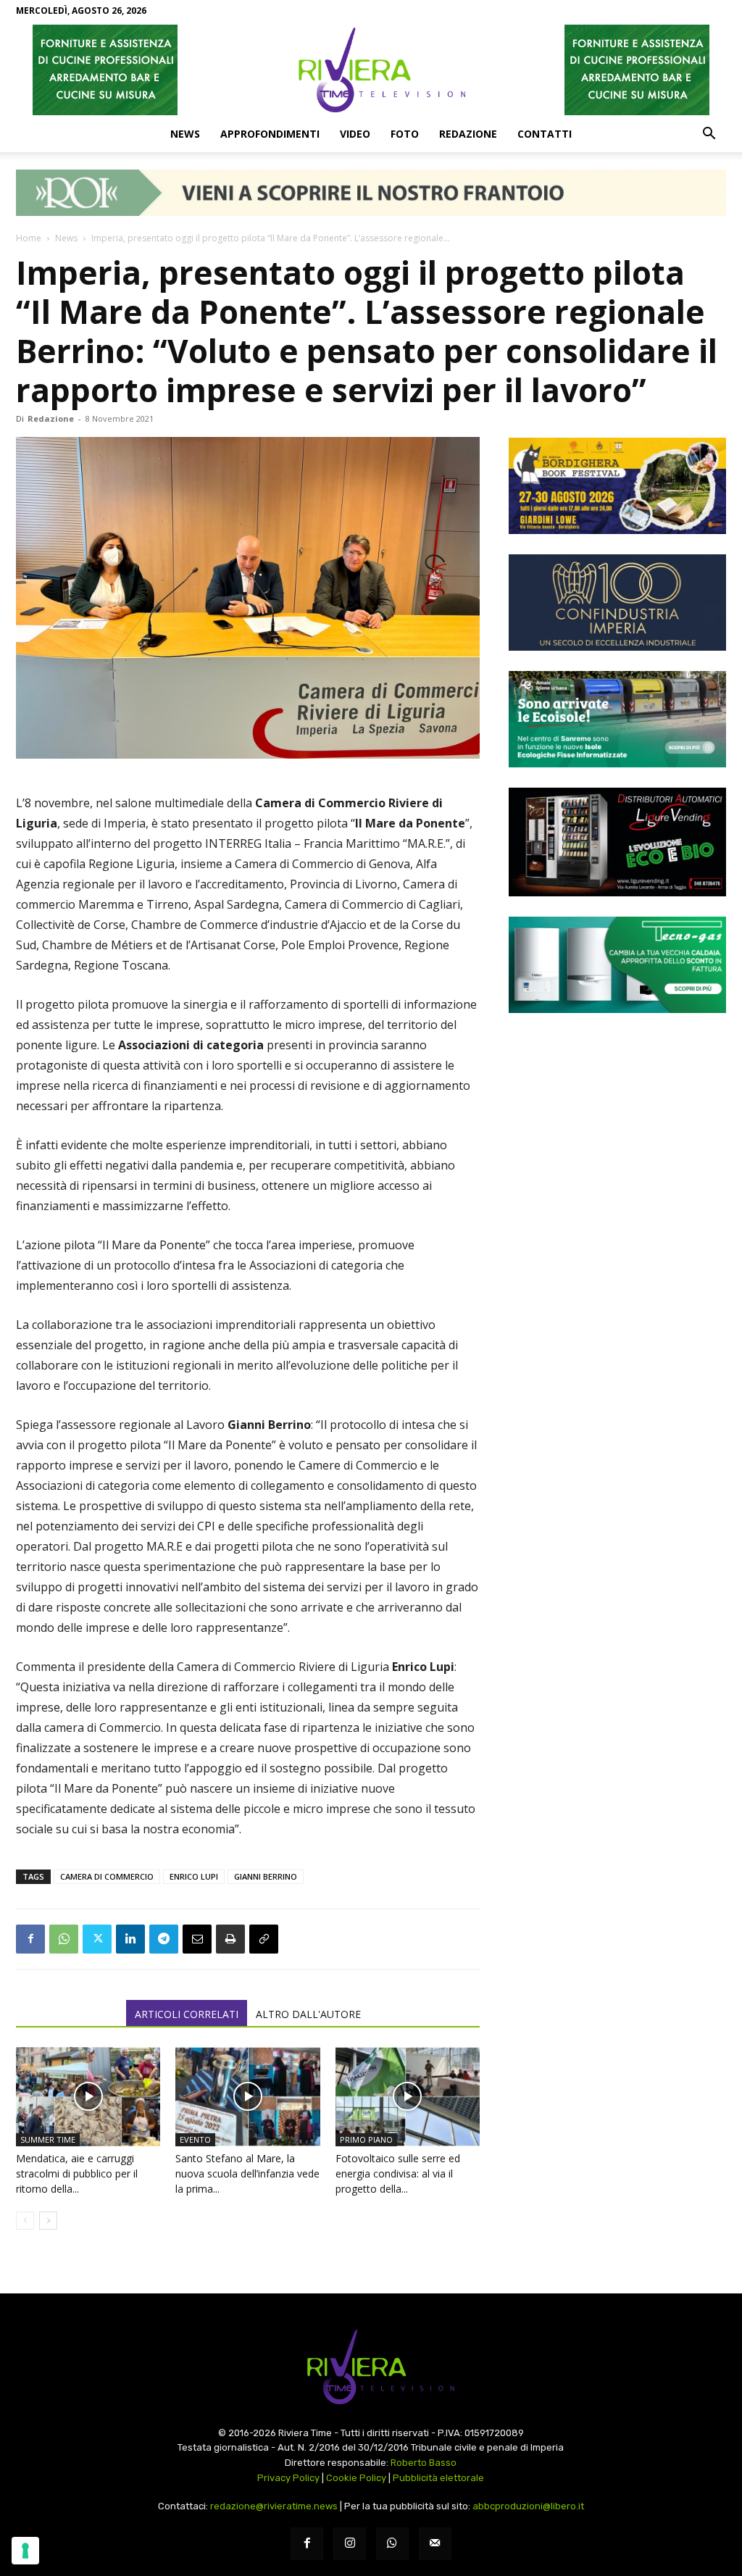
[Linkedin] (130, 1939)
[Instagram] (350, 2544)
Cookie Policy (356, 2478)
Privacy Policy (288, 2478)
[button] (709, 135)
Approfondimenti (270, 134)
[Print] (230, 1939)
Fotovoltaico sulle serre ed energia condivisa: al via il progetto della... (398, 2173)
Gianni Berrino (266, 1876)
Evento (195, 2139)
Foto (405, 134)
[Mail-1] (435, 2544)
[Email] (197, 1939)
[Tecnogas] (617, 965)
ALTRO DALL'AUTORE (308, 2014)
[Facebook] (30, 1939)
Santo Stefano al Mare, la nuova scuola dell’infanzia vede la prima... (247, 2173)
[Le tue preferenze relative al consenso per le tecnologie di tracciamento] (25, 2551)
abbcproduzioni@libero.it (528, 2506)
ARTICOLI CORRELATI (187, 2014)
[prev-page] (25, 2221)
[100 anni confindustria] (617, 603)
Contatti (545, 134)
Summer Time (48, 2139)
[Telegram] (164, 1939)
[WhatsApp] (64, 1939)
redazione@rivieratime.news (274, 2506)
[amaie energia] (617, 719)
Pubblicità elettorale (438, 2478)
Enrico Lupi (194, 1876)
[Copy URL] (264, 1939)
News (185, 134)
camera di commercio (107, 1876)
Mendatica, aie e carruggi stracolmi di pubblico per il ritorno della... (77, 2173)
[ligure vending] (617, 842)
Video (355, 134)
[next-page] (48, 2221)
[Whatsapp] (392, 2544)
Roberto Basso (424, 2463)
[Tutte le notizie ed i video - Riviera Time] (371, 2367)
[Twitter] (97, 1939)
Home (29, 238)
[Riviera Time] (371, 70)
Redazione (468, 134)
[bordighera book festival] (617, 486)
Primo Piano (366, 2139)
